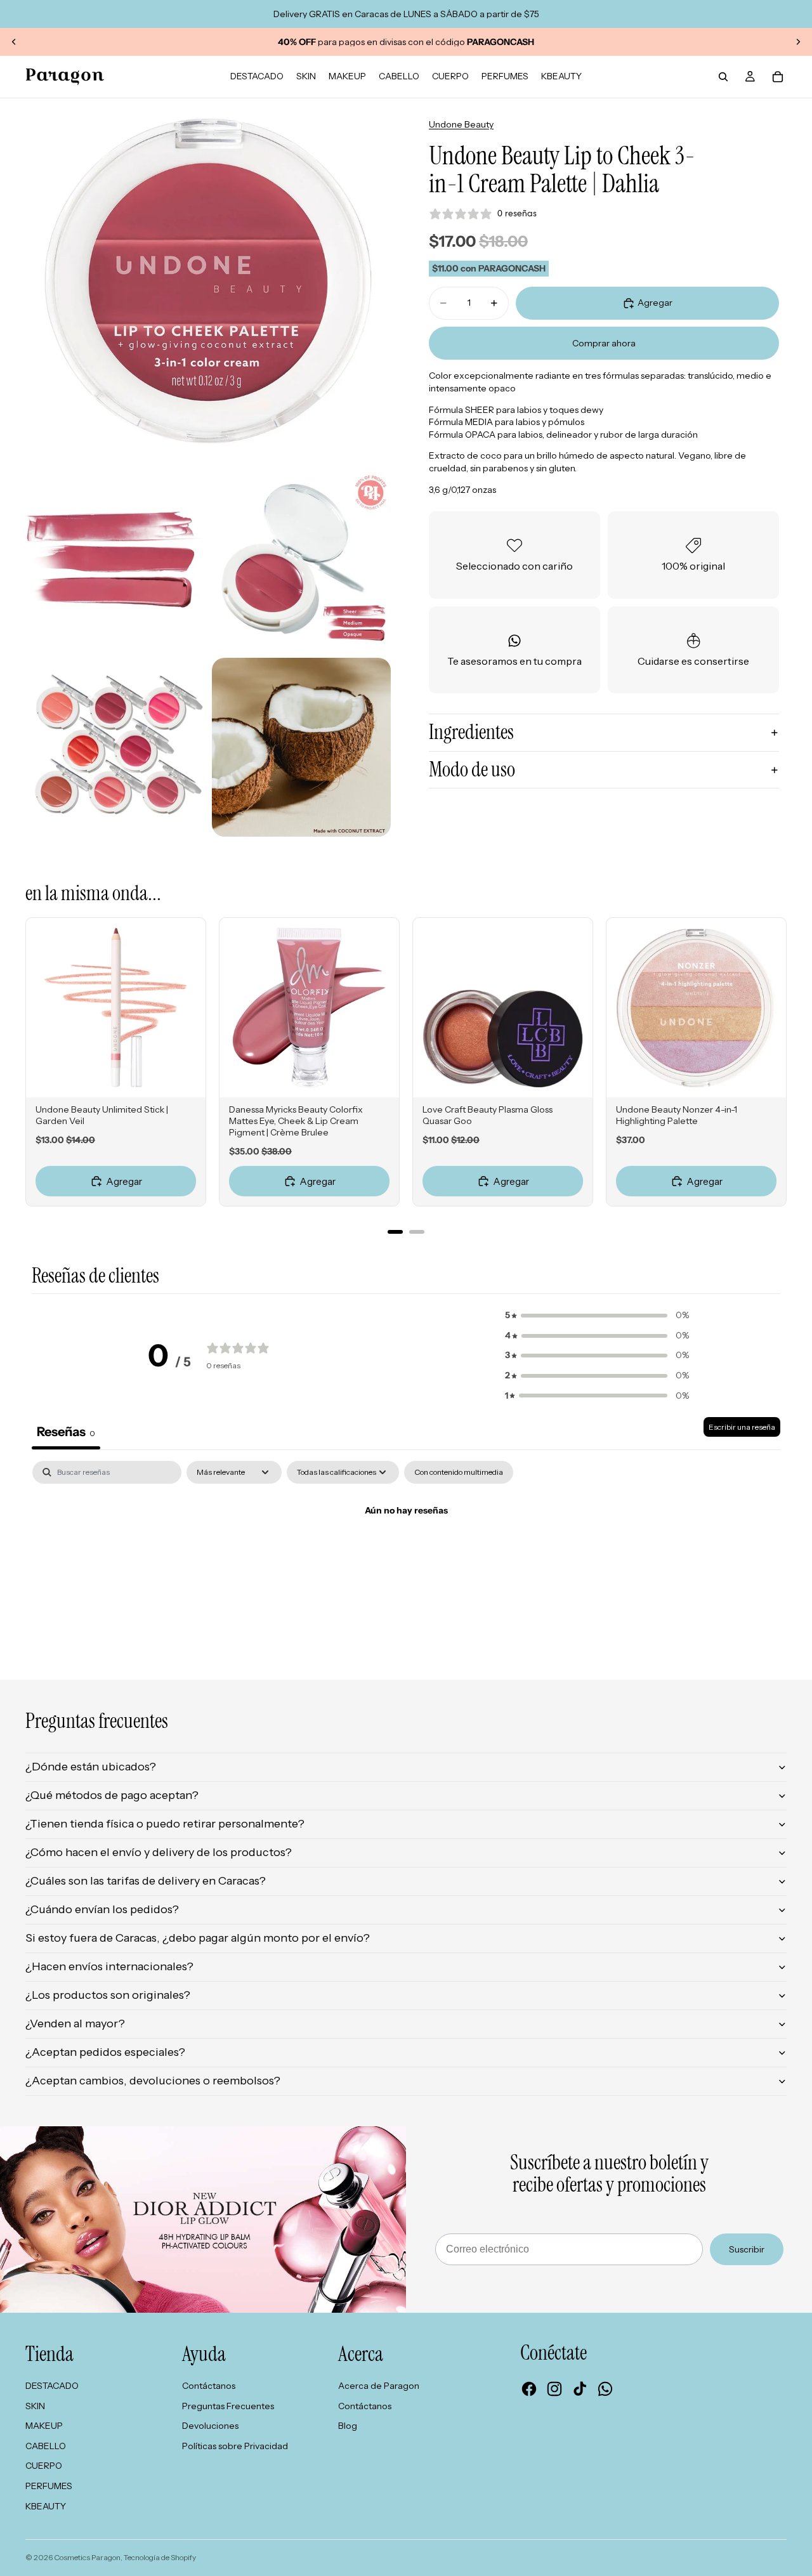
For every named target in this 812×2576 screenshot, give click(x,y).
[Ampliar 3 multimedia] (301, 561)
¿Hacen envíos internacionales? (109, 1966)
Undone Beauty (461, 124)
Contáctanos (209, 2386)
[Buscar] (723, 77)
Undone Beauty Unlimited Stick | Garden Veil (102, 1115)
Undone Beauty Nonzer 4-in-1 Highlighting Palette (677, 1115)
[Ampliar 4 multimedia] (115, 747)
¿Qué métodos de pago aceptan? (112, 1795)
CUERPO (44, 2466)
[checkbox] (459, 1472)
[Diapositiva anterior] (14, 42)
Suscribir (747, 2249)
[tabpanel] (406, 1554)
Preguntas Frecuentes (228, 2406)
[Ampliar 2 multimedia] (115, 561)
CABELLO (46, 2446)
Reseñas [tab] (66, 1432)
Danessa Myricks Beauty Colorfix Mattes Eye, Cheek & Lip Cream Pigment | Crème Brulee (296, 1121)
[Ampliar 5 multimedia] (301, 747)
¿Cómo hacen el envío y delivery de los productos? (159, 1852)
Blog (348, 2426)
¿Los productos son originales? (108, 1995)
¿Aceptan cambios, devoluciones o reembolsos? (153, 2081)
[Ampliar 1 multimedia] (208, 281)
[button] (597, 1316)
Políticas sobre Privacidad (235, 2446)
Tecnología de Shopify (160, 2557)
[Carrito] (778, 77)
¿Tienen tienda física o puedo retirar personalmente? (165, 1824)
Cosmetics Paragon (87, 2557)
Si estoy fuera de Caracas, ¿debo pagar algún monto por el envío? (198, 1938)
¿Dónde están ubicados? (91, 1767)
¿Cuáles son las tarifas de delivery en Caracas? (146, 1881)
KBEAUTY (46, 2506)
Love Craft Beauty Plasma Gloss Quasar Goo (488, 1115)
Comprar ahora (604, 343)
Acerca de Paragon (379, 2386)
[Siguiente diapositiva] (798, 42)
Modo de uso (472, 769)
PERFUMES (49, 2486)
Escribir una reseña (742, 1427)
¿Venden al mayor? (75, 2024)
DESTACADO (52, 2386)
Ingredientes (471, 732)
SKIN (35, 2406)
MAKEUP (44, 2426)
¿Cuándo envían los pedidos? (102, 1909)
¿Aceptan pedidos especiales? (105, 2052)
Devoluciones (210, 2426)
